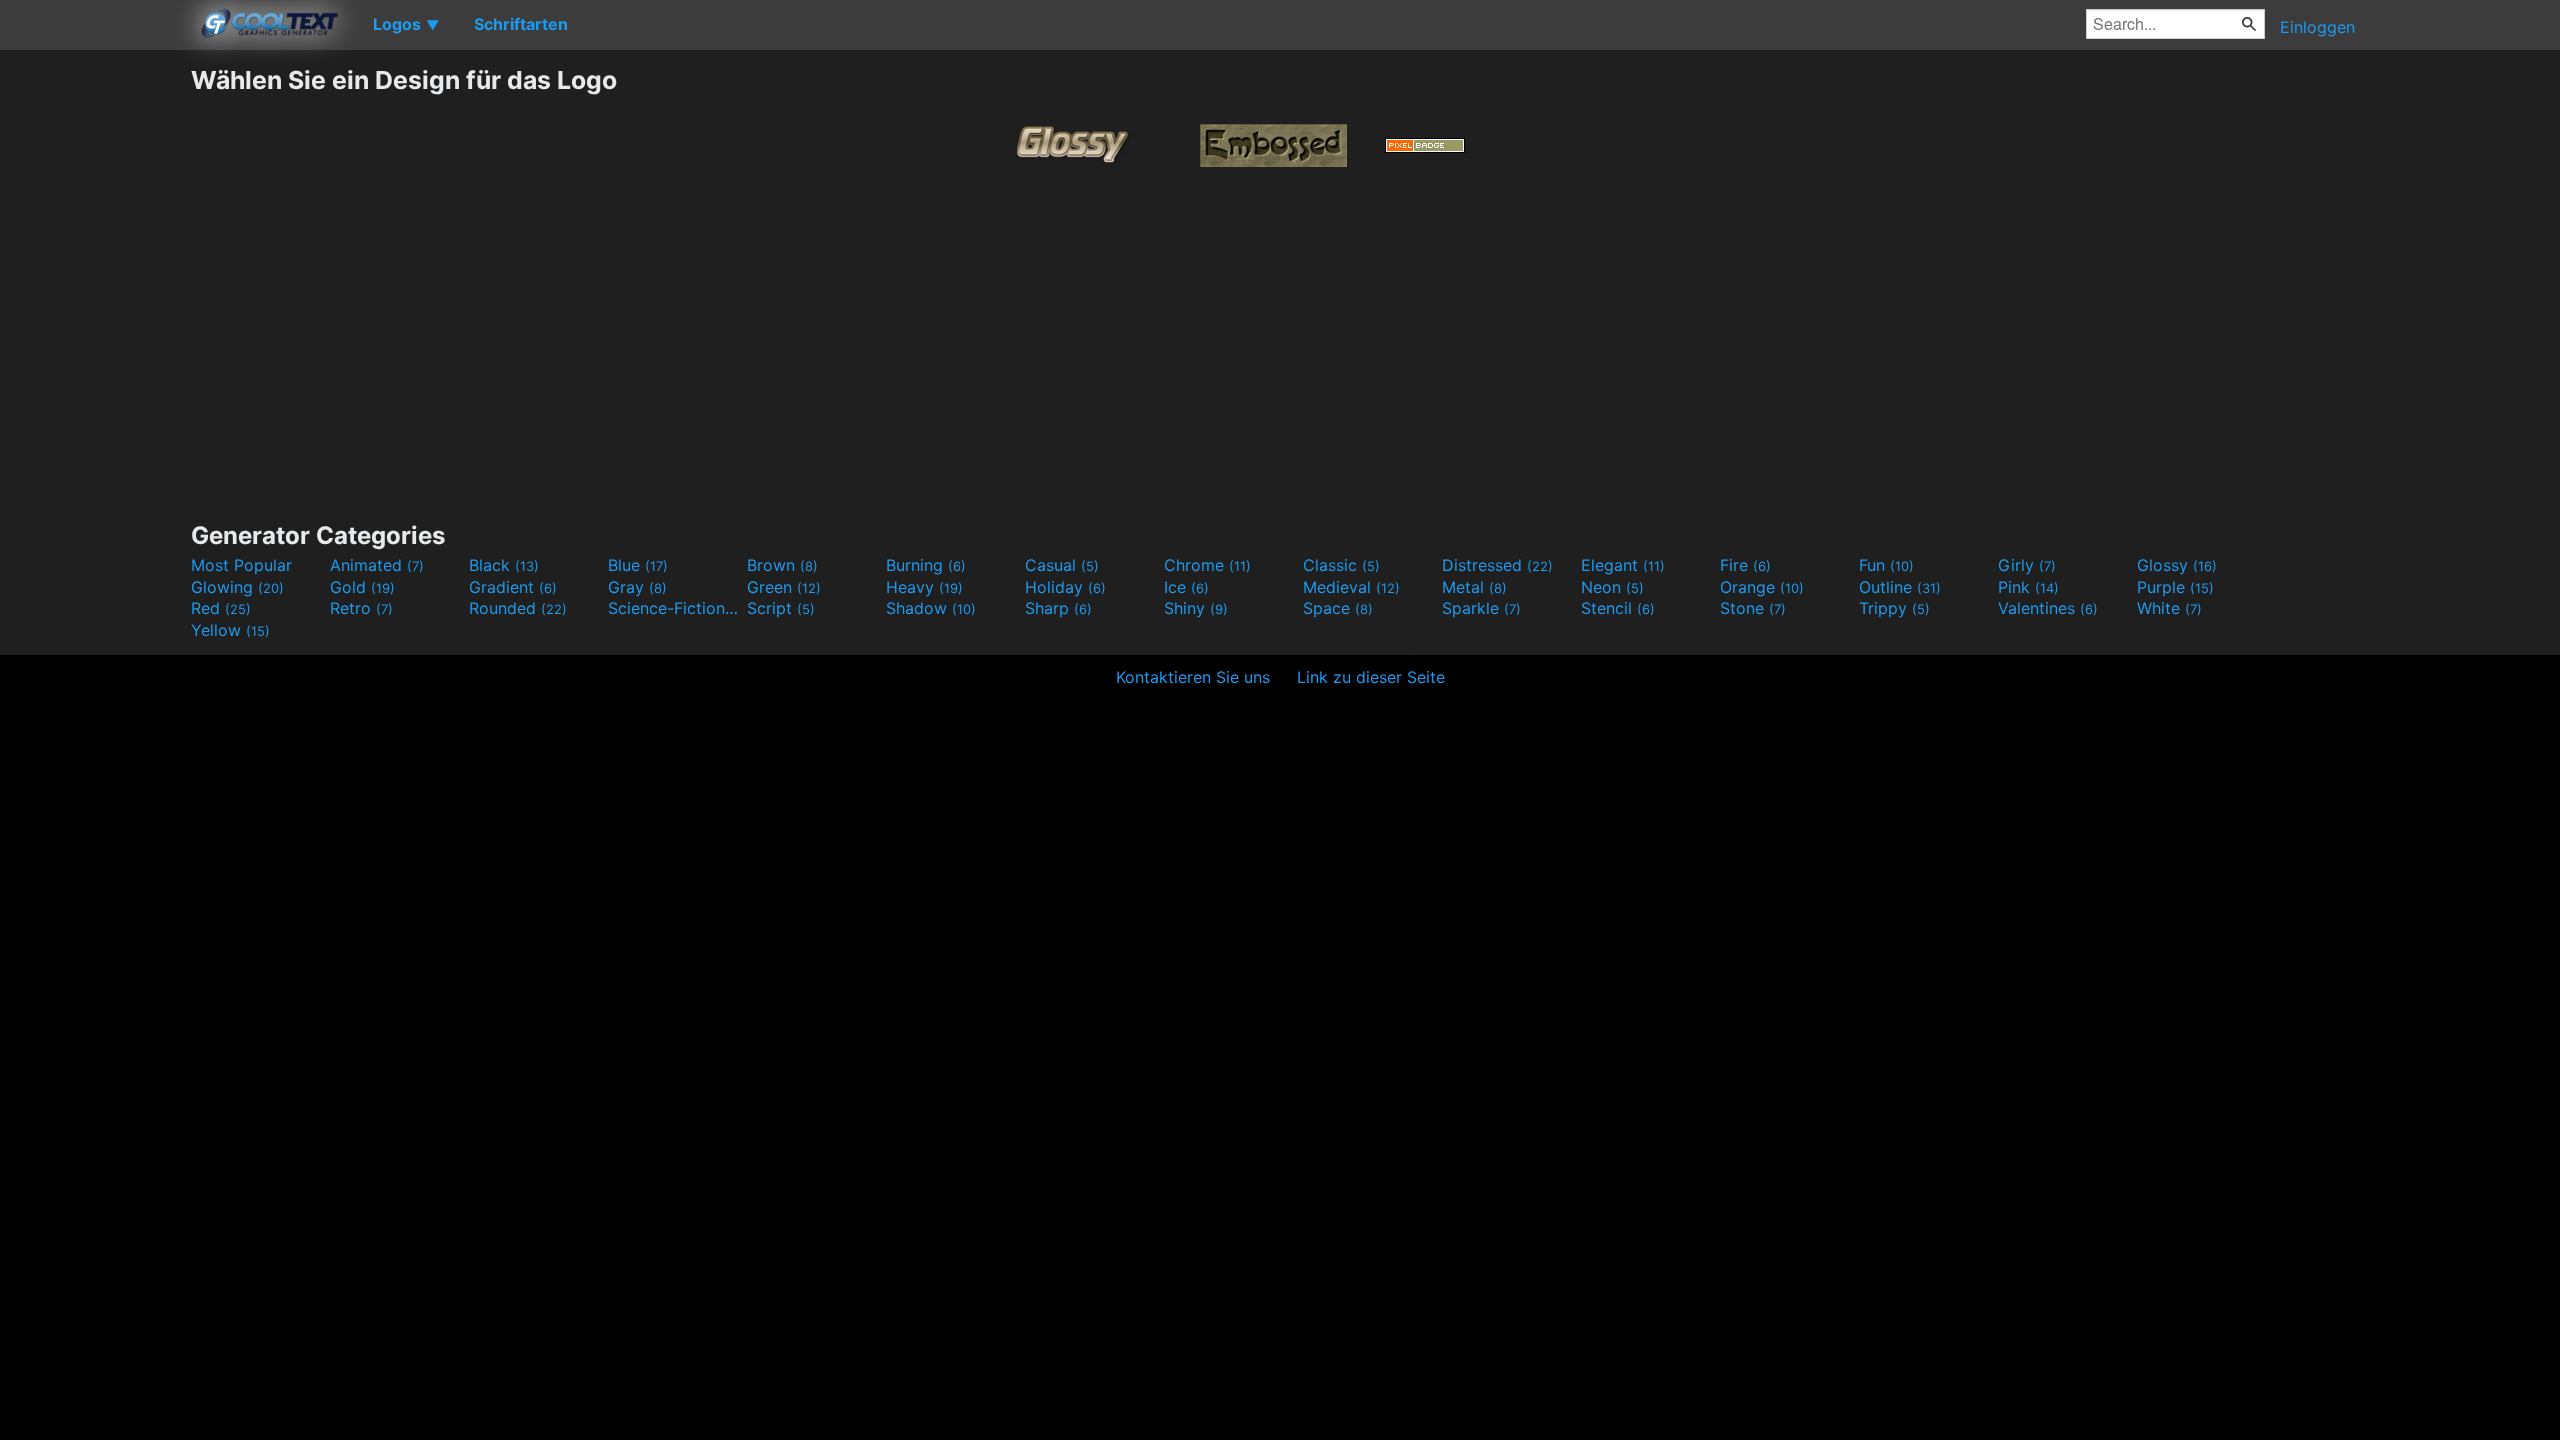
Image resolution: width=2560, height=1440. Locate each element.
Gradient (513, 587)
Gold (362, 587)
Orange (1762, 587)
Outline (1900, 587)
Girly (2027, 565)
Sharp (1058, 608)
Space (1338, 608)
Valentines (2048, 608)
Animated (377, 565)
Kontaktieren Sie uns (1193, 677)
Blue (638, 565)
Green (784, 587)
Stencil (1618, 608)
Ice (1186, 587)
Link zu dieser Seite (1371, 677)
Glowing (237, 587)
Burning (926, 565)
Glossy (2177, 565)
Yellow (230, 630)
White (2169, 608)
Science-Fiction (675, 608)
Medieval (1351, 587)
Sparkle (1481, 608)
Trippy (1894, 608)
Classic (1341, 565)
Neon (1612, 587)
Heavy (924, 587)
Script (781, 608)
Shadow (931, 608)
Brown (782, 565)
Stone (1753, 608)
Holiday (1065, 587)
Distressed (1497, 565)
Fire (1745, 565)
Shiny (1196, 608)
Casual (1062, 565)
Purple (2175, 587)
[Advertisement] (95, 365)
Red (221, 608)
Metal (1474, 587)
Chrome (1207, 565)
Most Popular (241, 565)
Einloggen (2317, 27)
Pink (2028, 587)
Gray (637, 587)
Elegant (1623, 565)
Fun (1886, 565)
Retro (361, 608)
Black (504, 565)
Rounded (518, 608)
